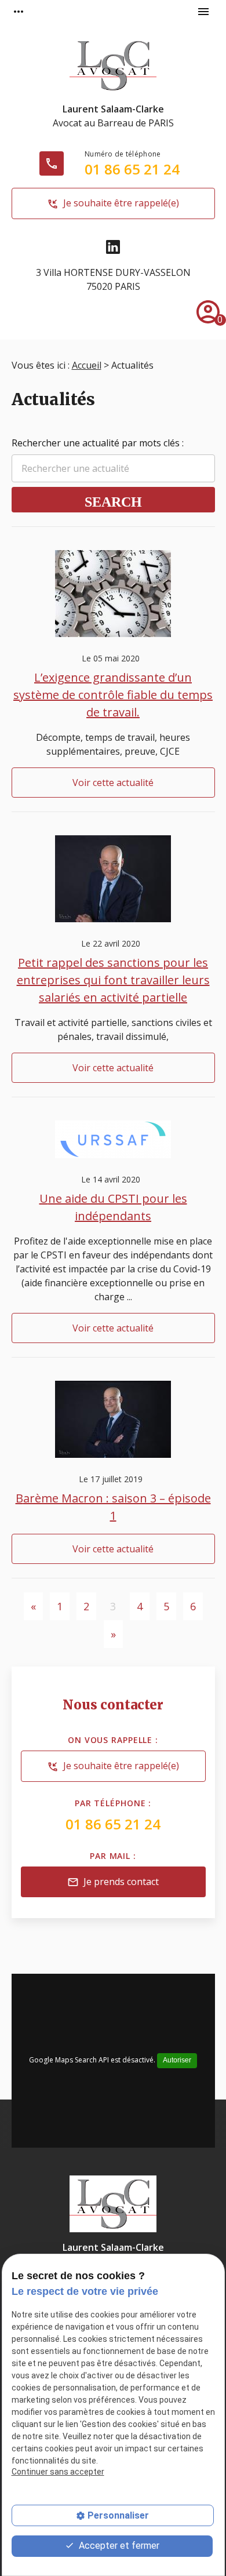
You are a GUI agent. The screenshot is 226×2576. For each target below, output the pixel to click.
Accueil (87, 365)
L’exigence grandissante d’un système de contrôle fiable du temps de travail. (113, 695)
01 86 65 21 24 (132, 169)
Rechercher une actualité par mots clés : (98, 443)
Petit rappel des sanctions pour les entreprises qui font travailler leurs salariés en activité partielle (113, 980)
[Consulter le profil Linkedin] (113, 247)
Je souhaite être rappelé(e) (113, 203)
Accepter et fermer (118, 2546)
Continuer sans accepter (58, 2472)
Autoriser (177, 2060)
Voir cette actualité (113, 783)
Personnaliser (118, 2515)
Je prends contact (113, 1882)
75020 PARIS (113, 279)
